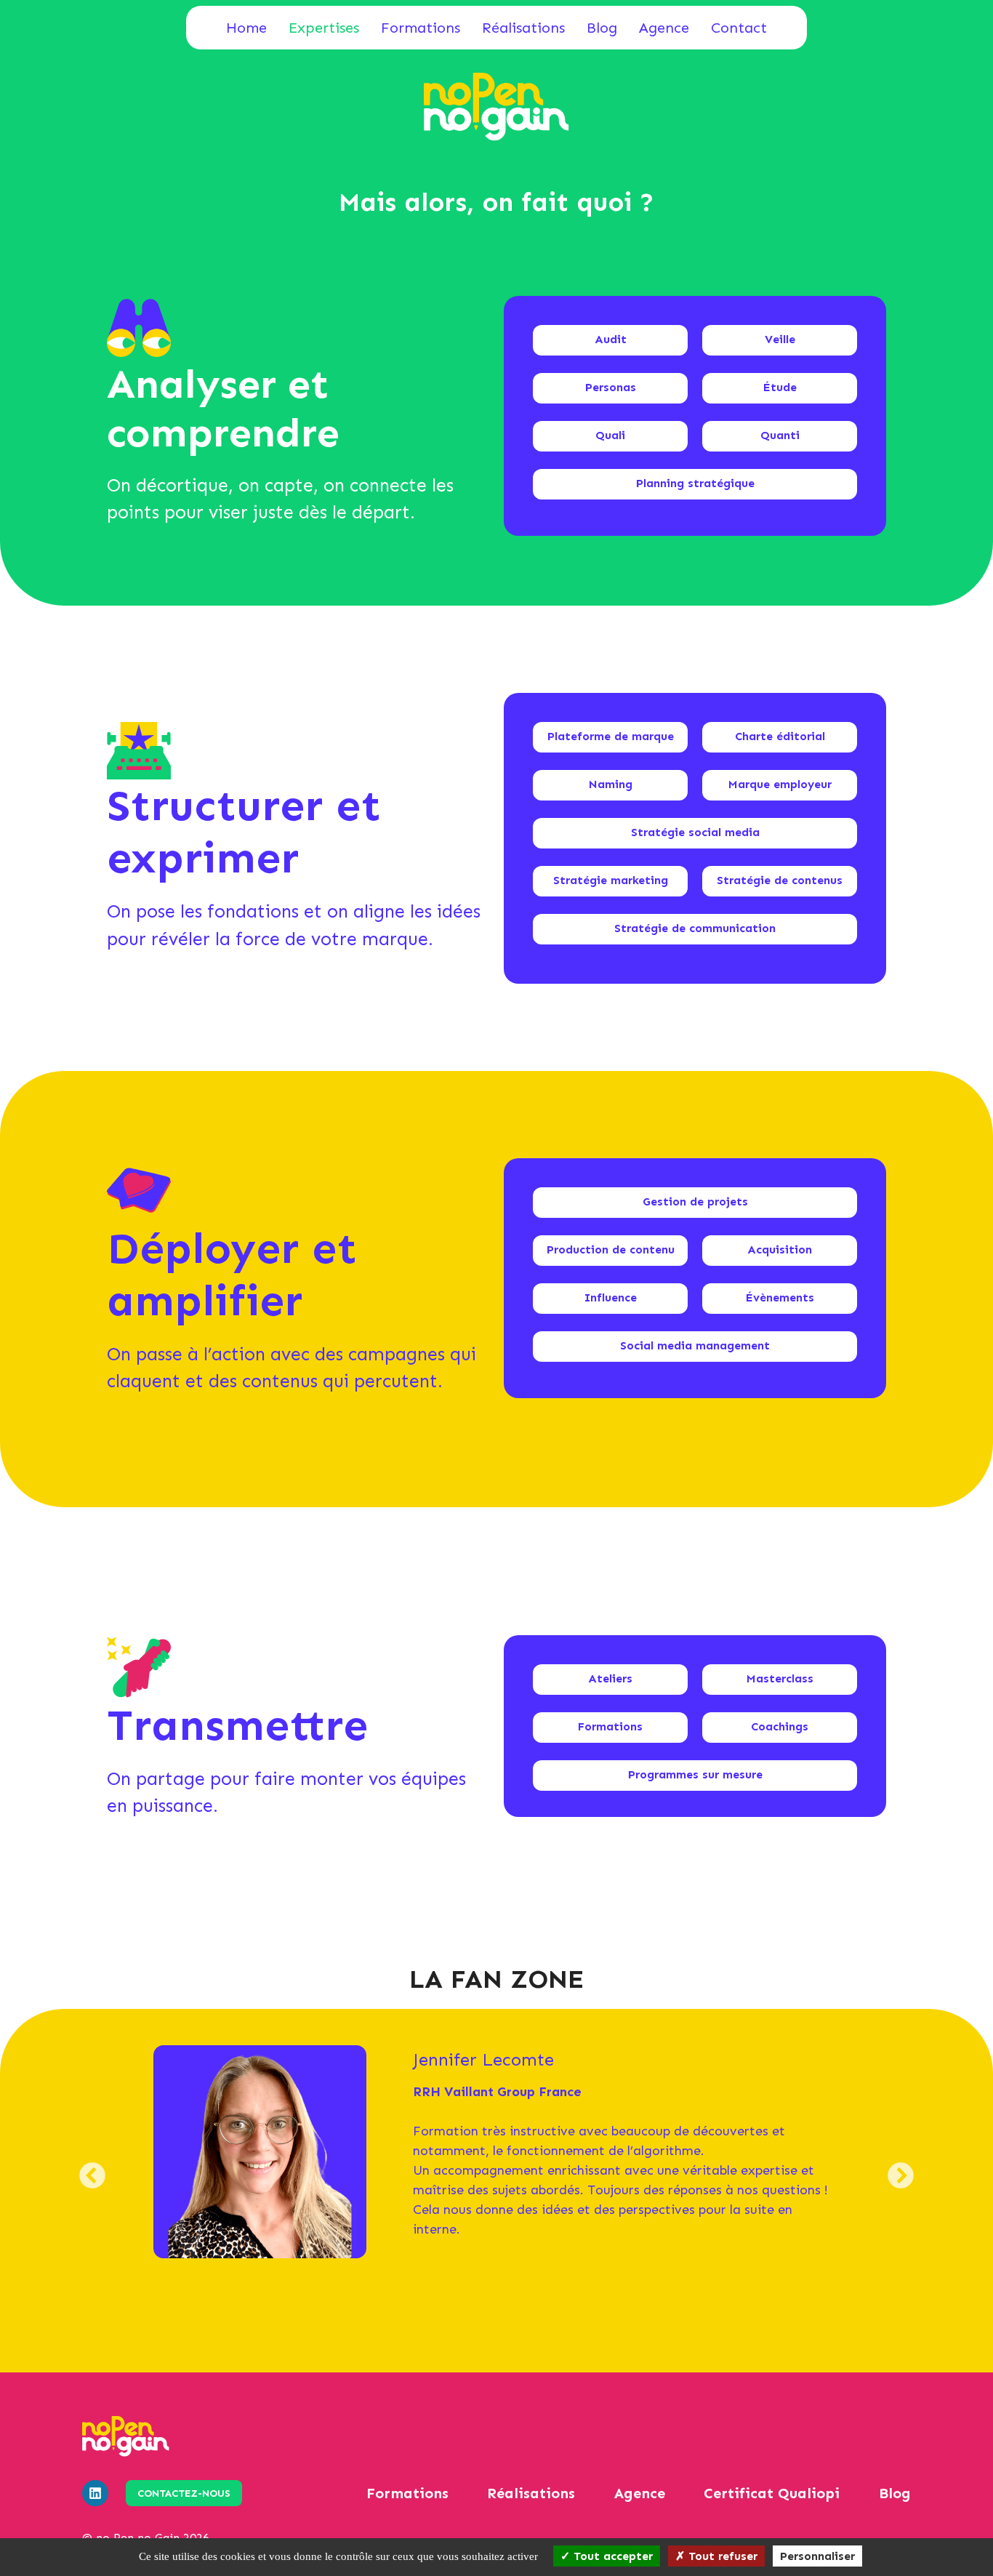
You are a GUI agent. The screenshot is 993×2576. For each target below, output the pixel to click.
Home (246, 28)
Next (901, 2187)
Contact (739, 28)
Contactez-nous (184, 2493)
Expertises (324, 28)
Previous (93, 2187)
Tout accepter (611, 2556)
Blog (602, 28)
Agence (664, 28)
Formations (421, 28)
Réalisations (523, 28)
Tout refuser (721, 2556)
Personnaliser (817, 2556)
